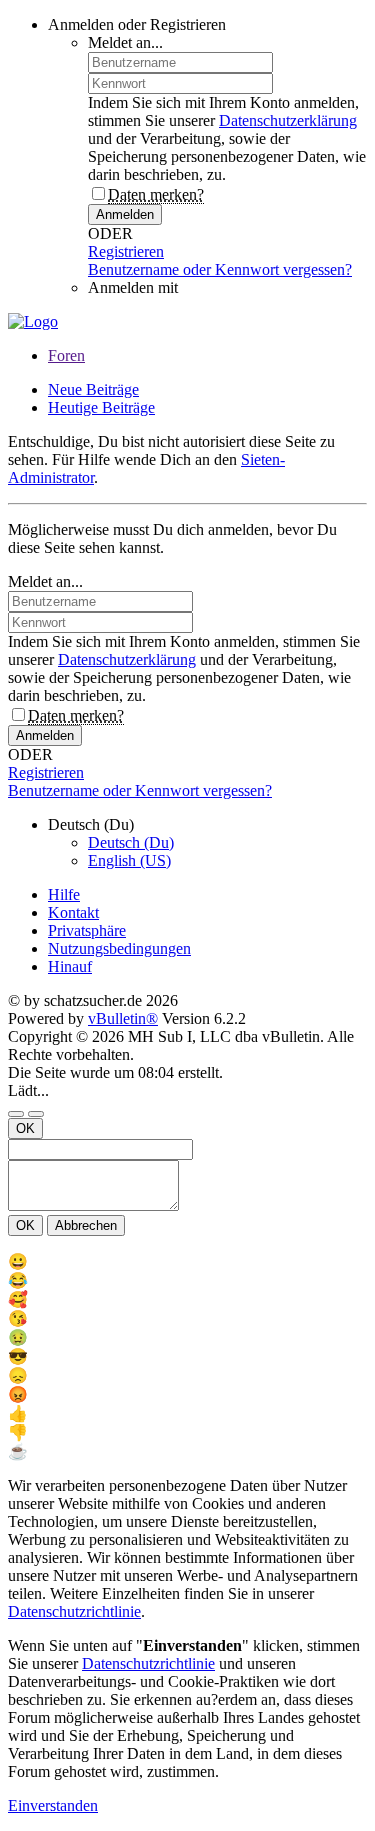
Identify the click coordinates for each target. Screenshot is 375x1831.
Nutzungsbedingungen (119, 948)
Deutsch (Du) (131, 842)
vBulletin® (123, 1018)
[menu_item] (187, 1261)
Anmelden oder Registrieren (137, 24)
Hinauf (70, 966)
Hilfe (64, 894)
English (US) (129, 860)
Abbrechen (86, 1225)
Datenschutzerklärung (288, 120)
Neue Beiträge (93, 389)
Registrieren (126, 251)
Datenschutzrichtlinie (74, 1611)
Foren (66, 355)
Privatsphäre (87, 930)
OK (25, 1128)
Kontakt (73, 912)
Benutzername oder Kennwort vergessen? (220, 269)
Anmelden (125, 214)
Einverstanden (53, 1805)
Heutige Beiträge (101, 407)
